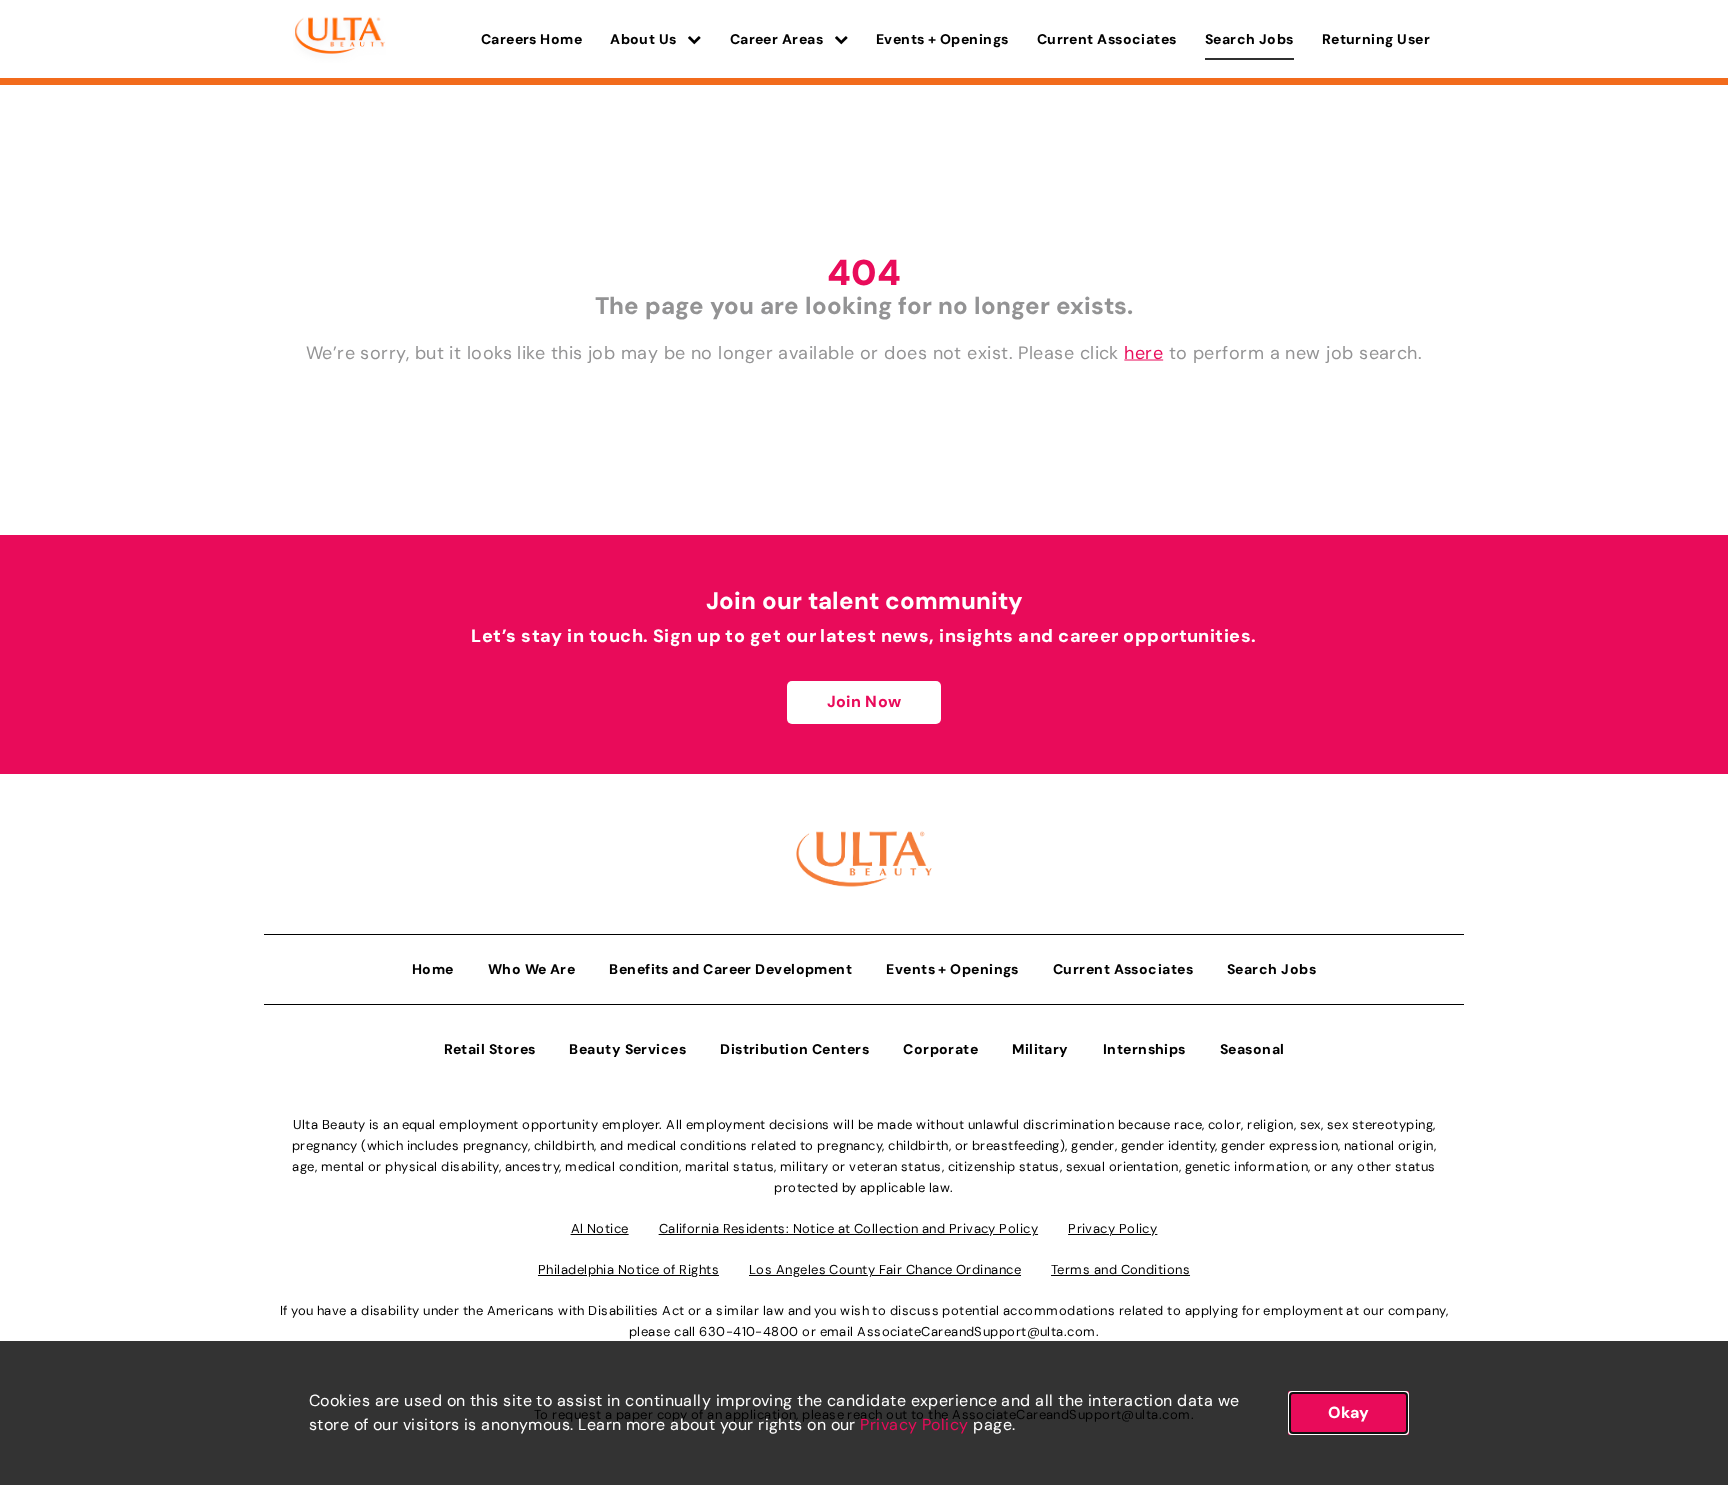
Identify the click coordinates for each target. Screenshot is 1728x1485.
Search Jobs (1249, 39)
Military (1040, 1049)
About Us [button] (645, 39)
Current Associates (1107, 39)
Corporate (940, 1049)
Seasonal (1252, 1049)
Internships (1144, 1049)
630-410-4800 (748, 1331)
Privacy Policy (914, 1424)
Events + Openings (942, 39)
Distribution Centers (794, 1049)
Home (433, 969)
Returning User (1376, 39)
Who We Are (532, 969)
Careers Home (531, 39)
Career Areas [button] (778, 39)
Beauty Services (627, 1049)
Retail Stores (490, 1049)
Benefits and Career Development (730, 969)
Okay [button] (1348, 1412)
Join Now (864, 701)
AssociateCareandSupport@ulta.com (976, 1331)
